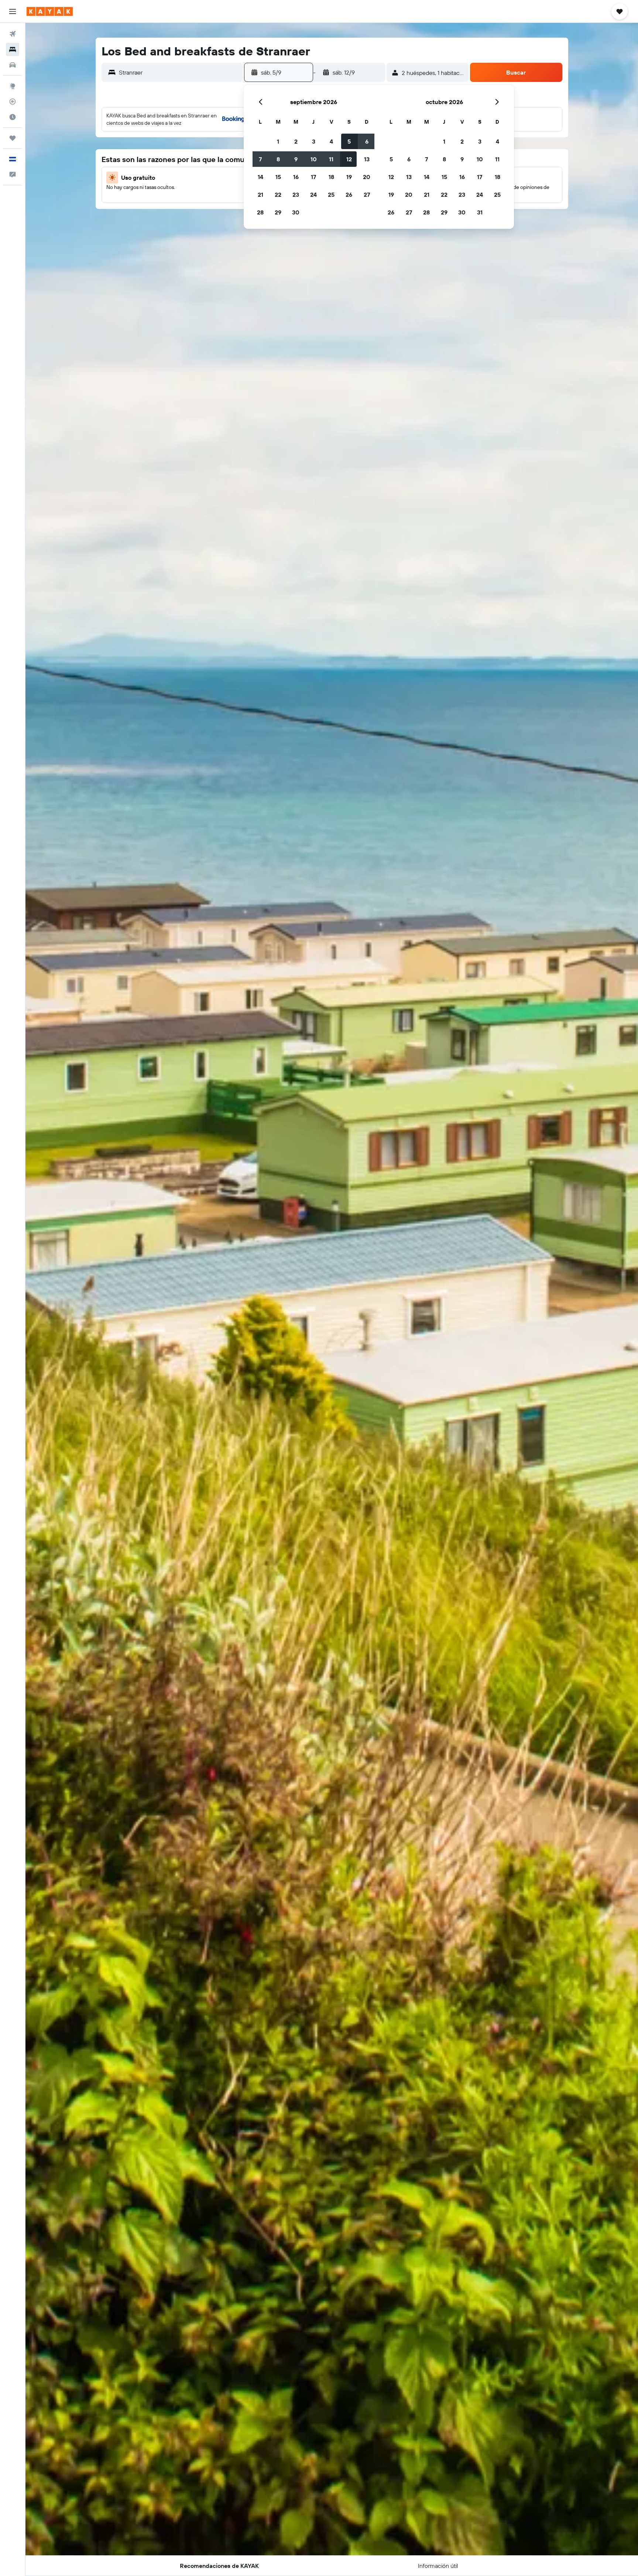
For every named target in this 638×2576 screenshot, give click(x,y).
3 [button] (314, 141)
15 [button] (278, 177)
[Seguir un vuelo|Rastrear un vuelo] (13, 102)
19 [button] (349, 177)
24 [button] (313, 195)
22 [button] (278, 195)
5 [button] (349, 141)
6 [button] (367, 141)
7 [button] (260, 159)
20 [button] (367, 177)
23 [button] (296, 195)
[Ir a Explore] (13, 86)
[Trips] (13, 138)
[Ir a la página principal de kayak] (50, 11)
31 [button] (480, 212)
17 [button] (313, 177)
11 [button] (331, 159)
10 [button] (314, 159)
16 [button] (296, 177)
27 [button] (367, 195)
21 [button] (260, 195)
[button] (13, 11)
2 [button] (296, 141)
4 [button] (331, 141)
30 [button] (296, 212)
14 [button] (260, 177)
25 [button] (331, 195)
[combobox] (179, 72)
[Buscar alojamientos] (13, 49)
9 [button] (296, 159)
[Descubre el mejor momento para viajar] (13, 117)
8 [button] (278, 159)
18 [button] (331, 177)
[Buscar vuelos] (13, 34)
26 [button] (349, 195)
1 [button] (278, 141)
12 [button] (349, 159)
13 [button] (367, 159)
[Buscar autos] (13, 65)
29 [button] (278, 212)
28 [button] (260, 212)
